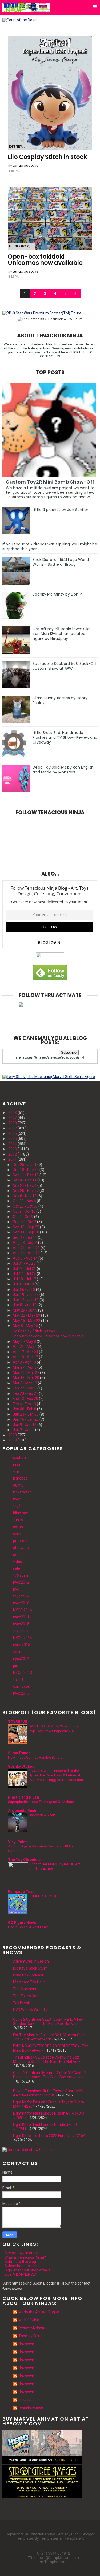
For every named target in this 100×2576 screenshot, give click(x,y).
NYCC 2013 (23, 1672)
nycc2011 (21, 1617)
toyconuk (21, 1631)
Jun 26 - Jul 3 (24, 1289)
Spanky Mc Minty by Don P (57, 594)
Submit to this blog (20, 2262)
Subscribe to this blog (23, 2266)
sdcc (17, 1534)
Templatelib (75, 2538)
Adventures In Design (31, 1961)
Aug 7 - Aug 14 (25, 1258)
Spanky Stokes (21, 1766)
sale (17, 1568)
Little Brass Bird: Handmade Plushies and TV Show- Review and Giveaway (65, 737)
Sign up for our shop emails (27, 2270)
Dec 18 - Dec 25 (26, 1170)
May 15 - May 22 (27, 1321)
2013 (13, 1149)
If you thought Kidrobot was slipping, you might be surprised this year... (50, 546)
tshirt (17, 1652)
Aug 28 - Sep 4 (25, 1243)
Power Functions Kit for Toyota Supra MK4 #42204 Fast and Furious (48, 2093)
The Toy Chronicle (24, 1860)
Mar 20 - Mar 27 (26, 1373)
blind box (19, 246)
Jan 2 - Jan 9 (24, 1430)
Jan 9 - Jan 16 (25, 1425)
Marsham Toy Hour (29, 1982)
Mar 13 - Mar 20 (26, 1378)
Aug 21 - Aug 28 (26, 1248)
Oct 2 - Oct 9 (23, 1217)
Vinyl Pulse (18, 1842)
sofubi (18, 1527)
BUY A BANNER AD (20, 2274)
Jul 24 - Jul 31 (24, 1269)
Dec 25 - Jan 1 (25, 1165)
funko (18, 1520)
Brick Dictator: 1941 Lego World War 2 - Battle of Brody (61, 562)
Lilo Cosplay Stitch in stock (47, 157)
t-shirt (18, 1679)
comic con (22, 1686)
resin (17, 1464)
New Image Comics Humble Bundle (35, 1757)
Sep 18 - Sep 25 (26, 1227)
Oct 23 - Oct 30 (25, 1206)
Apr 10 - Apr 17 (25, 1357)
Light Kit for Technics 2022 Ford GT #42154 (49, 2136)
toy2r (17, 1506)
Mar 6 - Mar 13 (25, 1383)
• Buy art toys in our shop (23, 2253)
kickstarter (22, 1492)
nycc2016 (21, 1603)
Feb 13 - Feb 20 (25, 1399)
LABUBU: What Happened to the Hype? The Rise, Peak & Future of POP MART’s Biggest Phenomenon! (56, 1775)
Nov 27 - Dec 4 (25, 1185)
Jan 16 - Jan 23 (26, 1419)
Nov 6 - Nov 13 (25, 1196)
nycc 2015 (22, 1645)
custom (19, 1457)
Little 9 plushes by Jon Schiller (60, 510)
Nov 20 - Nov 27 (26, 1191)
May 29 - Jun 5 (25, 1310)
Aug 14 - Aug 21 (26, 1253)
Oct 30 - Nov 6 (24, 1201)
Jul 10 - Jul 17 (24, 1279)
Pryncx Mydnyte (32, 2328)
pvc (16, 1589)
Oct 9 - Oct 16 (24, 1211)
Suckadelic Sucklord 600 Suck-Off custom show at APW (65, 666)
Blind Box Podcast (28, 1975)
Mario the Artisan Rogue (39, 2312)
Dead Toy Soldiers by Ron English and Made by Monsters (63, 770)
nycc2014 (21, 1659)
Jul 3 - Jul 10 (23, 1284)
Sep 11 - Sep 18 (26, 1232)
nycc (17, 1499)
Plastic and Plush (23, 1797)
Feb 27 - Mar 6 (25, 1388)
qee (16, 1555)
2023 (13, 1113)
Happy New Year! (42, 1815)
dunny (18, 1485)
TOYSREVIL (18, 1722)
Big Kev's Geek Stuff (30, 1968)
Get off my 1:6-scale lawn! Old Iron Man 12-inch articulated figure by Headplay (61, 634)
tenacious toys (25, 165)
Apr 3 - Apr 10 (24, 1362)
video (18, 1561)
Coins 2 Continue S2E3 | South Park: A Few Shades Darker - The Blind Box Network (49, 2022)
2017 (13, 1128)
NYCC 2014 (23, 1638)
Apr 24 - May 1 (25, 1347)
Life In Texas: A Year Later (28, 1927)
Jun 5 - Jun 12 (25, 1305)
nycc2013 (21, 1693)
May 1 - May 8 (24, 1341)
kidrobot (20, 1478)
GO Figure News (22, 1923)
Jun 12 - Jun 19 (26, 1300)
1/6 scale (21, 1575)
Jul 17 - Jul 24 (24, 1274)
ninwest (25, 2400)
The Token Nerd (26, 1996)
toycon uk (21, 1596)
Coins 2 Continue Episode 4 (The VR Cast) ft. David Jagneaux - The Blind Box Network (50, 2075)
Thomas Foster (31, 2336)
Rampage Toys (21, 1892)
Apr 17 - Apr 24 (25, 1352)
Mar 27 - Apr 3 (25, 1367)
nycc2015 (21, 1624)
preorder (20, 1541)
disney (16, 146)
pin (16, 1666)
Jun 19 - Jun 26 (26, 1295)
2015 (13, 1139)
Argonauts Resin (23, 1811)
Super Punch (19, 1753)
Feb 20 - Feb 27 (25, 1393)
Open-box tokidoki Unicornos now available (45, 260)
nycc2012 (21, 1582)
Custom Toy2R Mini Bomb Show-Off (50, 482)
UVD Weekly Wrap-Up (31, 2010)
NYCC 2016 (23, 1610)
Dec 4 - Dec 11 (25, 1180)
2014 (13, 1144)
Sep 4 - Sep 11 (25, 1237)
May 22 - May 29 (27, 1315)
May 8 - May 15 (25, 1326)
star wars (21, 1548)
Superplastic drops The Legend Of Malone (41, 1802)
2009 (13, 1440)
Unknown (26, 2344)
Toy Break (21, 2003)
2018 (13, 1123)
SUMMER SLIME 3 (42, 1896)
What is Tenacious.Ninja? (25, 2257)
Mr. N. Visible (29, 2320)
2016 (13, 1133)
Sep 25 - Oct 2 (25, 1222)
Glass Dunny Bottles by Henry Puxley (60, 700)
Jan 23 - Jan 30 (26, 1414)
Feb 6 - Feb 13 (24, 1404)
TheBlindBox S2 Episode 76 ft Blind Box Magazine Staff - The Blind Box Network (47, 2059)
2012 (13, 1154)
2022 (13, 1118)
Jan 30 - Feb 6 (25, 1409)
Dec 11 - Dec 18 (26, 1175)
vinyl (17, 1471)
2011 (13, 1159)
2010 (13, 1435)
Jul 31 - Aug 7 (24, 1263)
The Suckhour (25, 1989)
